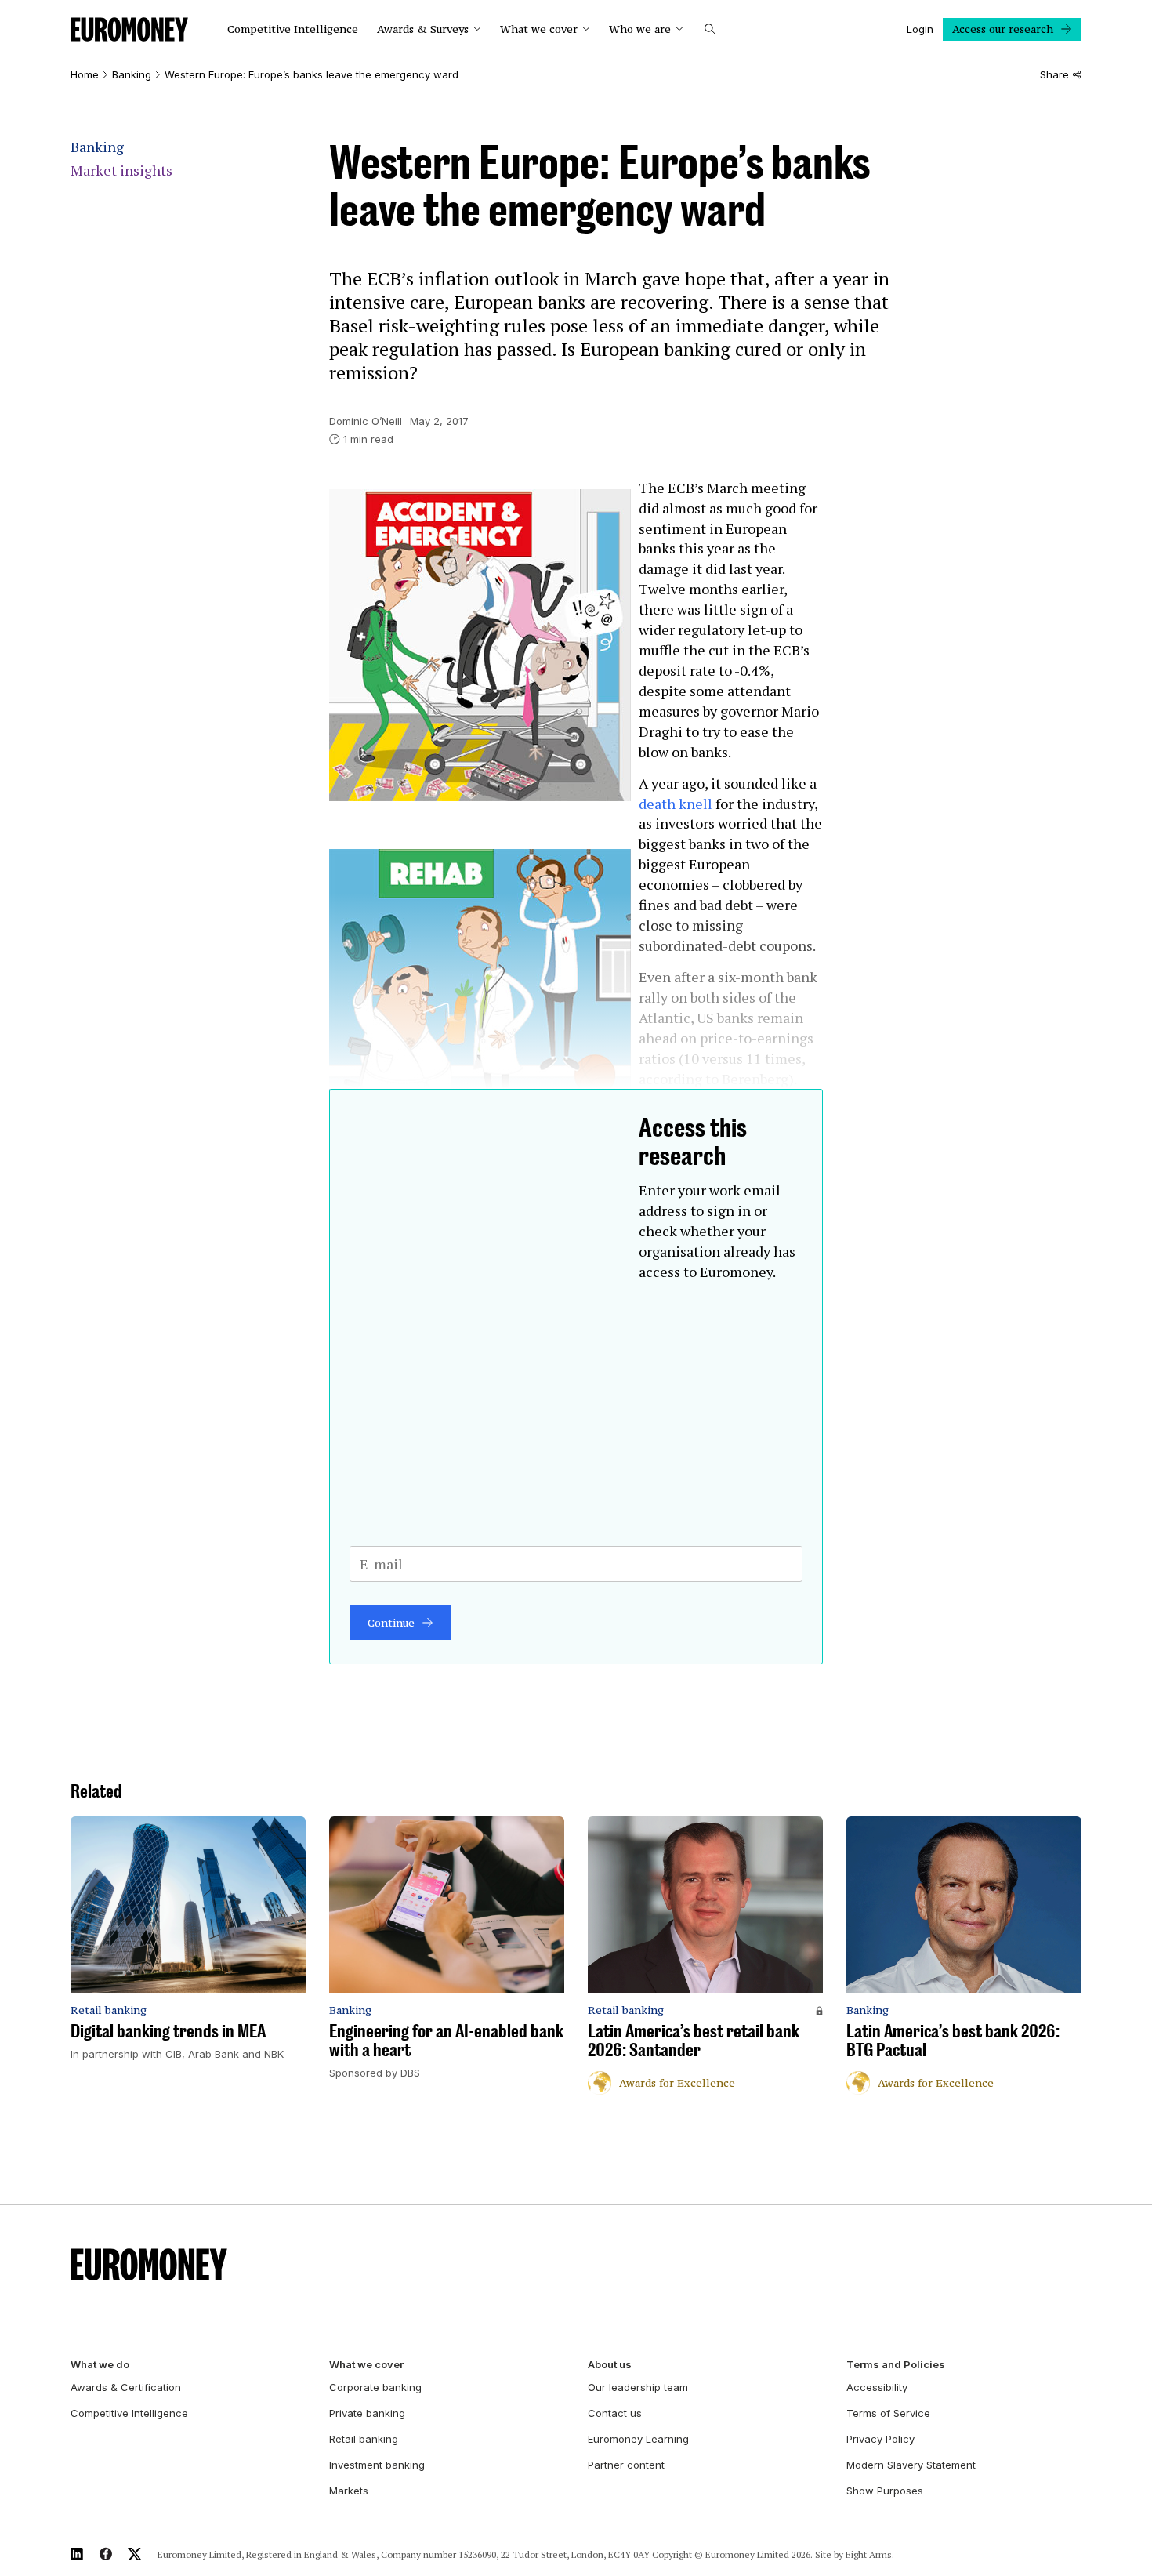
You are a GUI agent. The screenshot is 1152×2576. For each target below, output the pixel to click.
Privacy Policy (880, 2439)
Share (1054, 75)
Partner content (626, 2465)
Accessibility (877, 2387)
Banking (132, 75)
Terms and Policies (896, 2365)
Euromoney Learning (638, 2439)
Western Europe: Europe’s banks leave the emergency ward (312, 75)
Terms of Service (888, 2413)
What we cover (539, 29)
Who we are (640, 29)
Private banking (367, 2413)
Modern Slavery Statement (911, 2465)
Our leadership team (638, 2387)
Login (920, 29)
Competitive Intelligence (293, 29)
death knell (676, 804)
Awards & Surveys (423, 29)
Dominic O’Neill (366, 421)
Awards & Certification (126, 2387)
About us (610, 2365)
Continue (391, 1623)
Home (85, 75)
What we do (100, 2365)
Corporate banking (375, 2387)
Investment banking (377, 2465)
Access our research (1003, 29)
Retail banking (364, 2439)
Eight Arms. (870, 2554)
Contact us (615, 2413)
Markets (349, 2491)
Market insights (121, 171)
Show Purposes (885, 2491)
